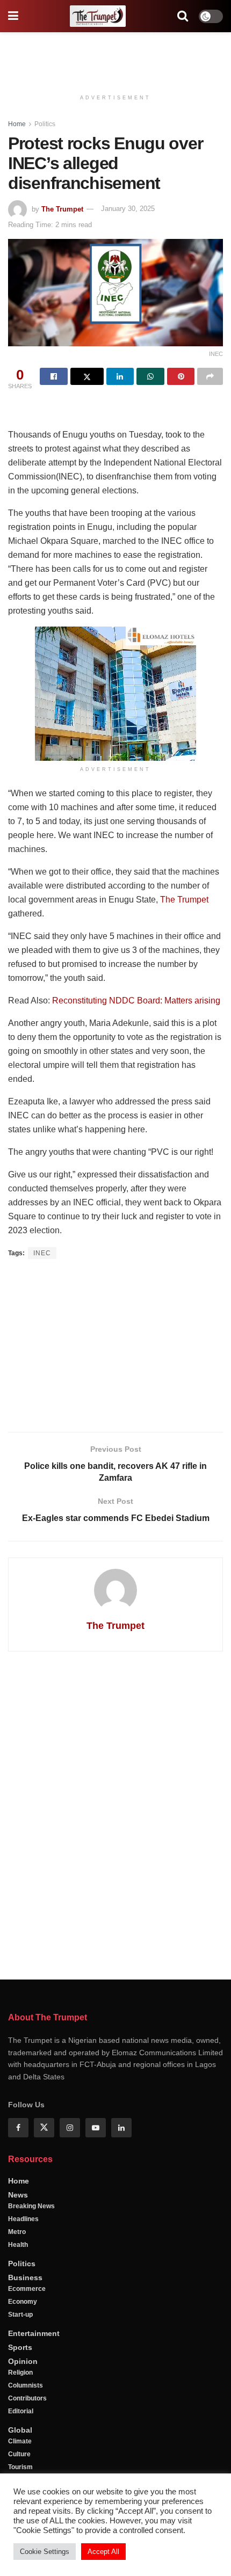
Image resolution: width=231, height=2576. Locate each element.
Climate (20, 2441)
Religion (20, 2373)
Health (18, 2245)
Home (17, 124)
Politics (45, 124)
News (18, 2195)
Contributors (27, 2398)
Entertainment (34, 2333)
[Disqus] (115, 1814)
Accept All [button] (103, 2552)
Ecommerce (27, 2289)
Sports (20, 2347)
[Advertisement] (115, 56)
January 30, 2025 (128, 209)
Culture (19, 2454)
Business (25, 2277)
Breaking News (31, 2206)
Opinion (23, 2361)
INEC (42, 1253)
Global (20, 2430)
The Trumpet (62, 209)
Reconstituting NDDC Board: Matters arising (136, 1000)
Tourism (20, 2467)
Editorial (21, 2411)
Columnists (26, 2385)
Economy (23, 2302)
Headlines (23, 2219)
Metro (17, 2232)
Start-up (20, 2315)
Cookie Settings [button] (45, 2552)
